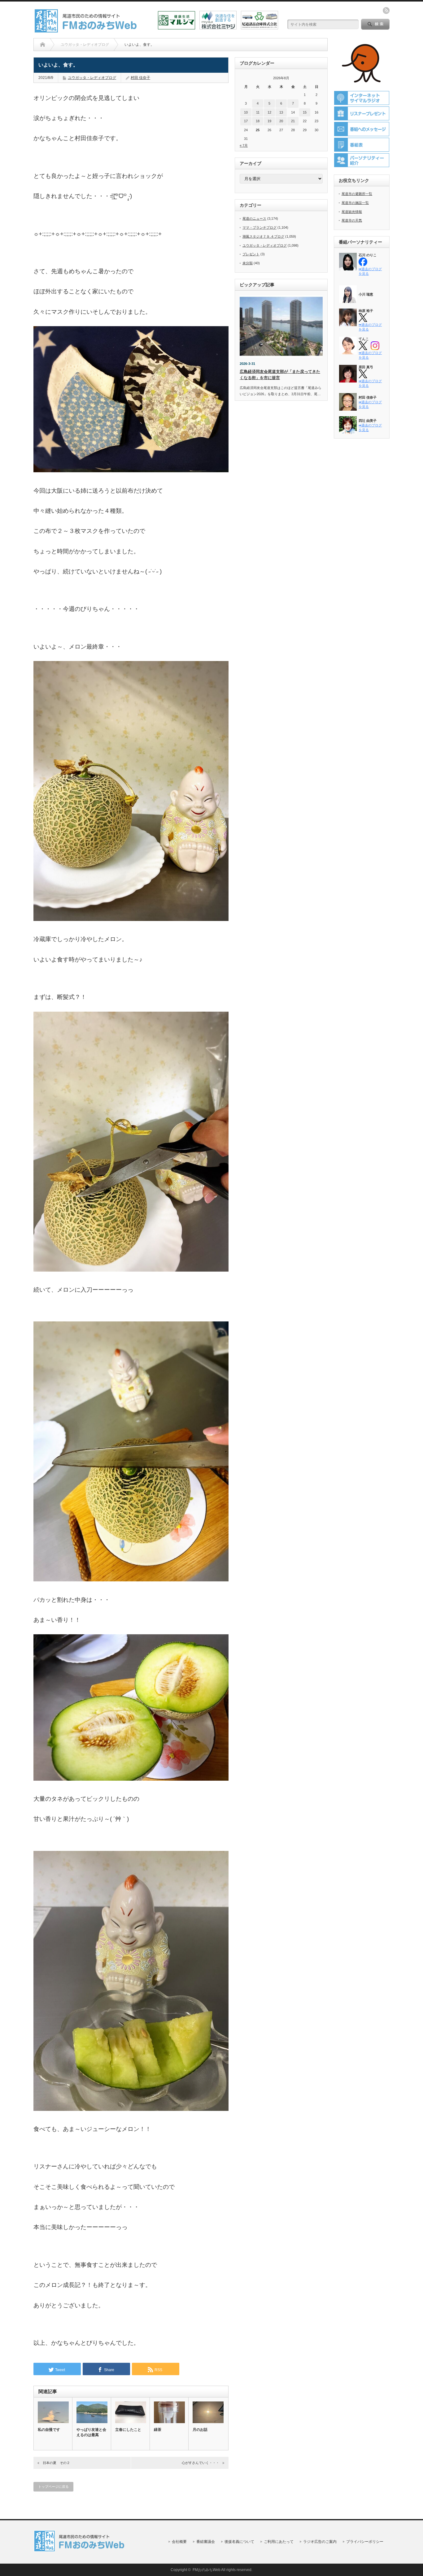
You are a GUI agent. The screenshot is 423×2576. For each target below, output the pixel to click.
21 (293, 121)
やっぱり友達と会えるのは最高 (91, 2432)
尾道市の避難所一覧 (357, 194)
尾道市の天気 (352, 220)
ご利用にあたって (279, 2542)
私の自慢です (49, 2430)
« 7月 (244, 145)
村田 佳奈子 (140, 78)
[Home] (43, 45)
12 (269, 112)
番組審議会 (206, 2542)
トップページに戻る (53, 2487)
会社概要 (179, 2542)
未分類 (248, 263)
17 (246, 121)
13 (281, 112)
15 (305, 112)
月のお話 (200, 2430)
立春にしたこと (128, 2430)
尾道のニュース (254, 218)
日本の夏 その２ (56, 2463)
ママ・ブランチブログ (259, 227)
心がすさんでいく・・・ (201, 2463)
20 (281, 121)
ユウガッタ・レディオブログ (92, 78)
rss (386, 11)
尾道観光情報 (352, 212)
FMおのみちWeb (207, 2570)
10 (246, 112)
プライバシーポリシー (365, 2542)
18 (258, 121)
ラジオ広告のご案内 (320, 2542)
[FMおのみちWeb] (87, 30)
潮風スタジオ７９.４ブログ (263, 236)
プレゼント (251, 254)
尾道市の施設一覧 (355, 203)
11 (258, 112)
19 (269, 121)
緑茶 (158, 2430)
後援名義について (239, 2542)
